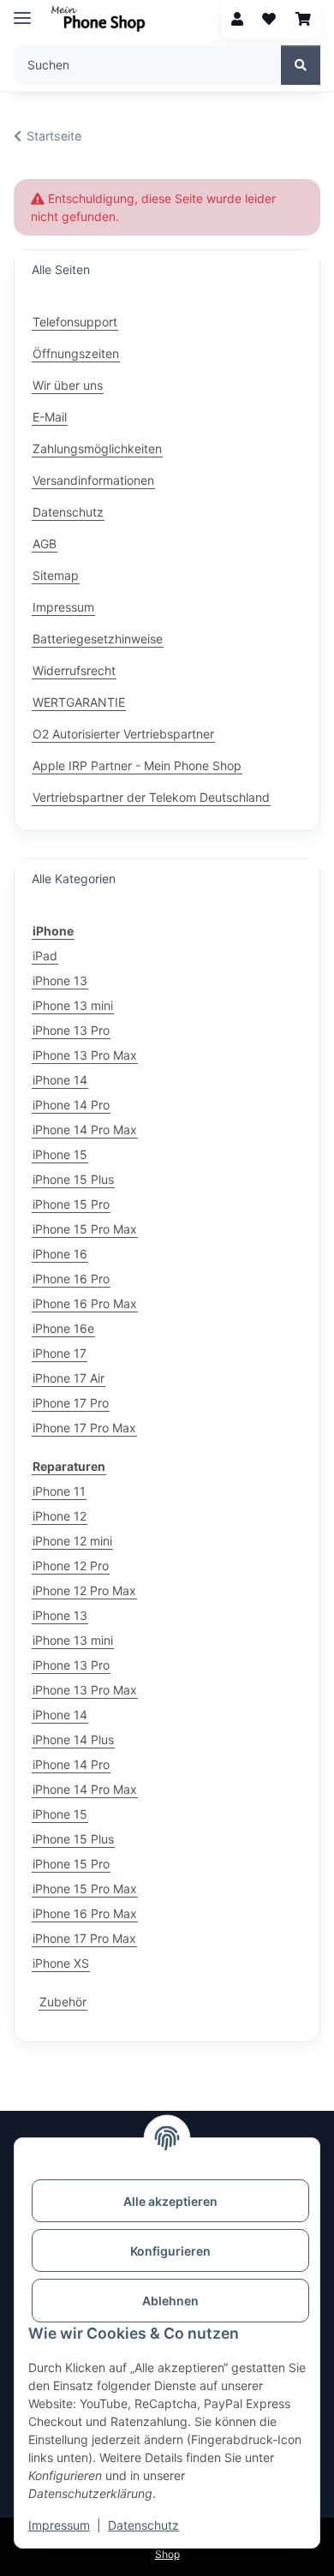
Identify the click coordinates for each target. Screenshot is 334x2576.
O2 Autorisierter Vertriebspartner (123, 734)
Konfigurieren (170, 2251)
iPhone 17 (60, 1353)
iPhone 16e (63, 1328)
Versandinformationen (93, 480)
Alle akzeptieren (170, 2201)
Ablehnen (170, 2301)
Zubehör (63, 2002)
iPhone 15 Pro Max (85, 1229)
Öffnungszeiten (76, 353)
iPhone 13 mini (73, 1005)
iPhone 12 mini (72, 1541)
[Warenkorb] (303, 19)
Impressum (59, 2525)
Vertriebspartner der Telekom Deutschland (151, 797)
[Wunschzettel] (269, 19)
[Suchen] (301, 65)
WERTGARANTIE (79, 702)
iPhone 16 (60, 1254)
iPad (45, 956)
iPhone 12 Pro (71, 1566)
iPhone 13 (60, 980)
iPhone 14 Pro (71, 1105)
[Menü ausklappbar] (22, 11)
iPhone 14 (60, 1080)
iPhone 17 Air (69, 1378)
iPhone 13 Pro (71, 1030)
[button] (237, 19)
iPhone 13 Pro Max (85, 1055)
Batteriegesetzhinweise (98, 639)
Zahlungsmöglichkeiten (97, 448)
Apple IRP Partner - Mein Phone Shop (137, 765)
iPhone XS (61, 1963)
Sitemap (56, 575)
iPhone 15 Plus (73, 1179)
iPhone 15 (60, 1154)
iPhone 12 (60, 1516)
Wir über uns (68, 385)
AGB (45, 544)
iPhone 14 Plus (73, 1739)
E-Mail (50, 417)
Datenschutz (143, 2525)
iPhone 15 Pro (71, 1204)
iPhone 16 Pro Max (85, 1303)
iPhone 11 (59, 1491)
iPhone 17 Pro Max (84, 1428)
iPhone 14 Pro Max (85, 1130)
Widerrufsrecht (74, 670)
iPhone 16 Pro (71, 1279)
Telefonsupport (75, 322)
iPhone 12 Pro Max (84, 1590)
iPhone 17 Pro (71, 1403)
